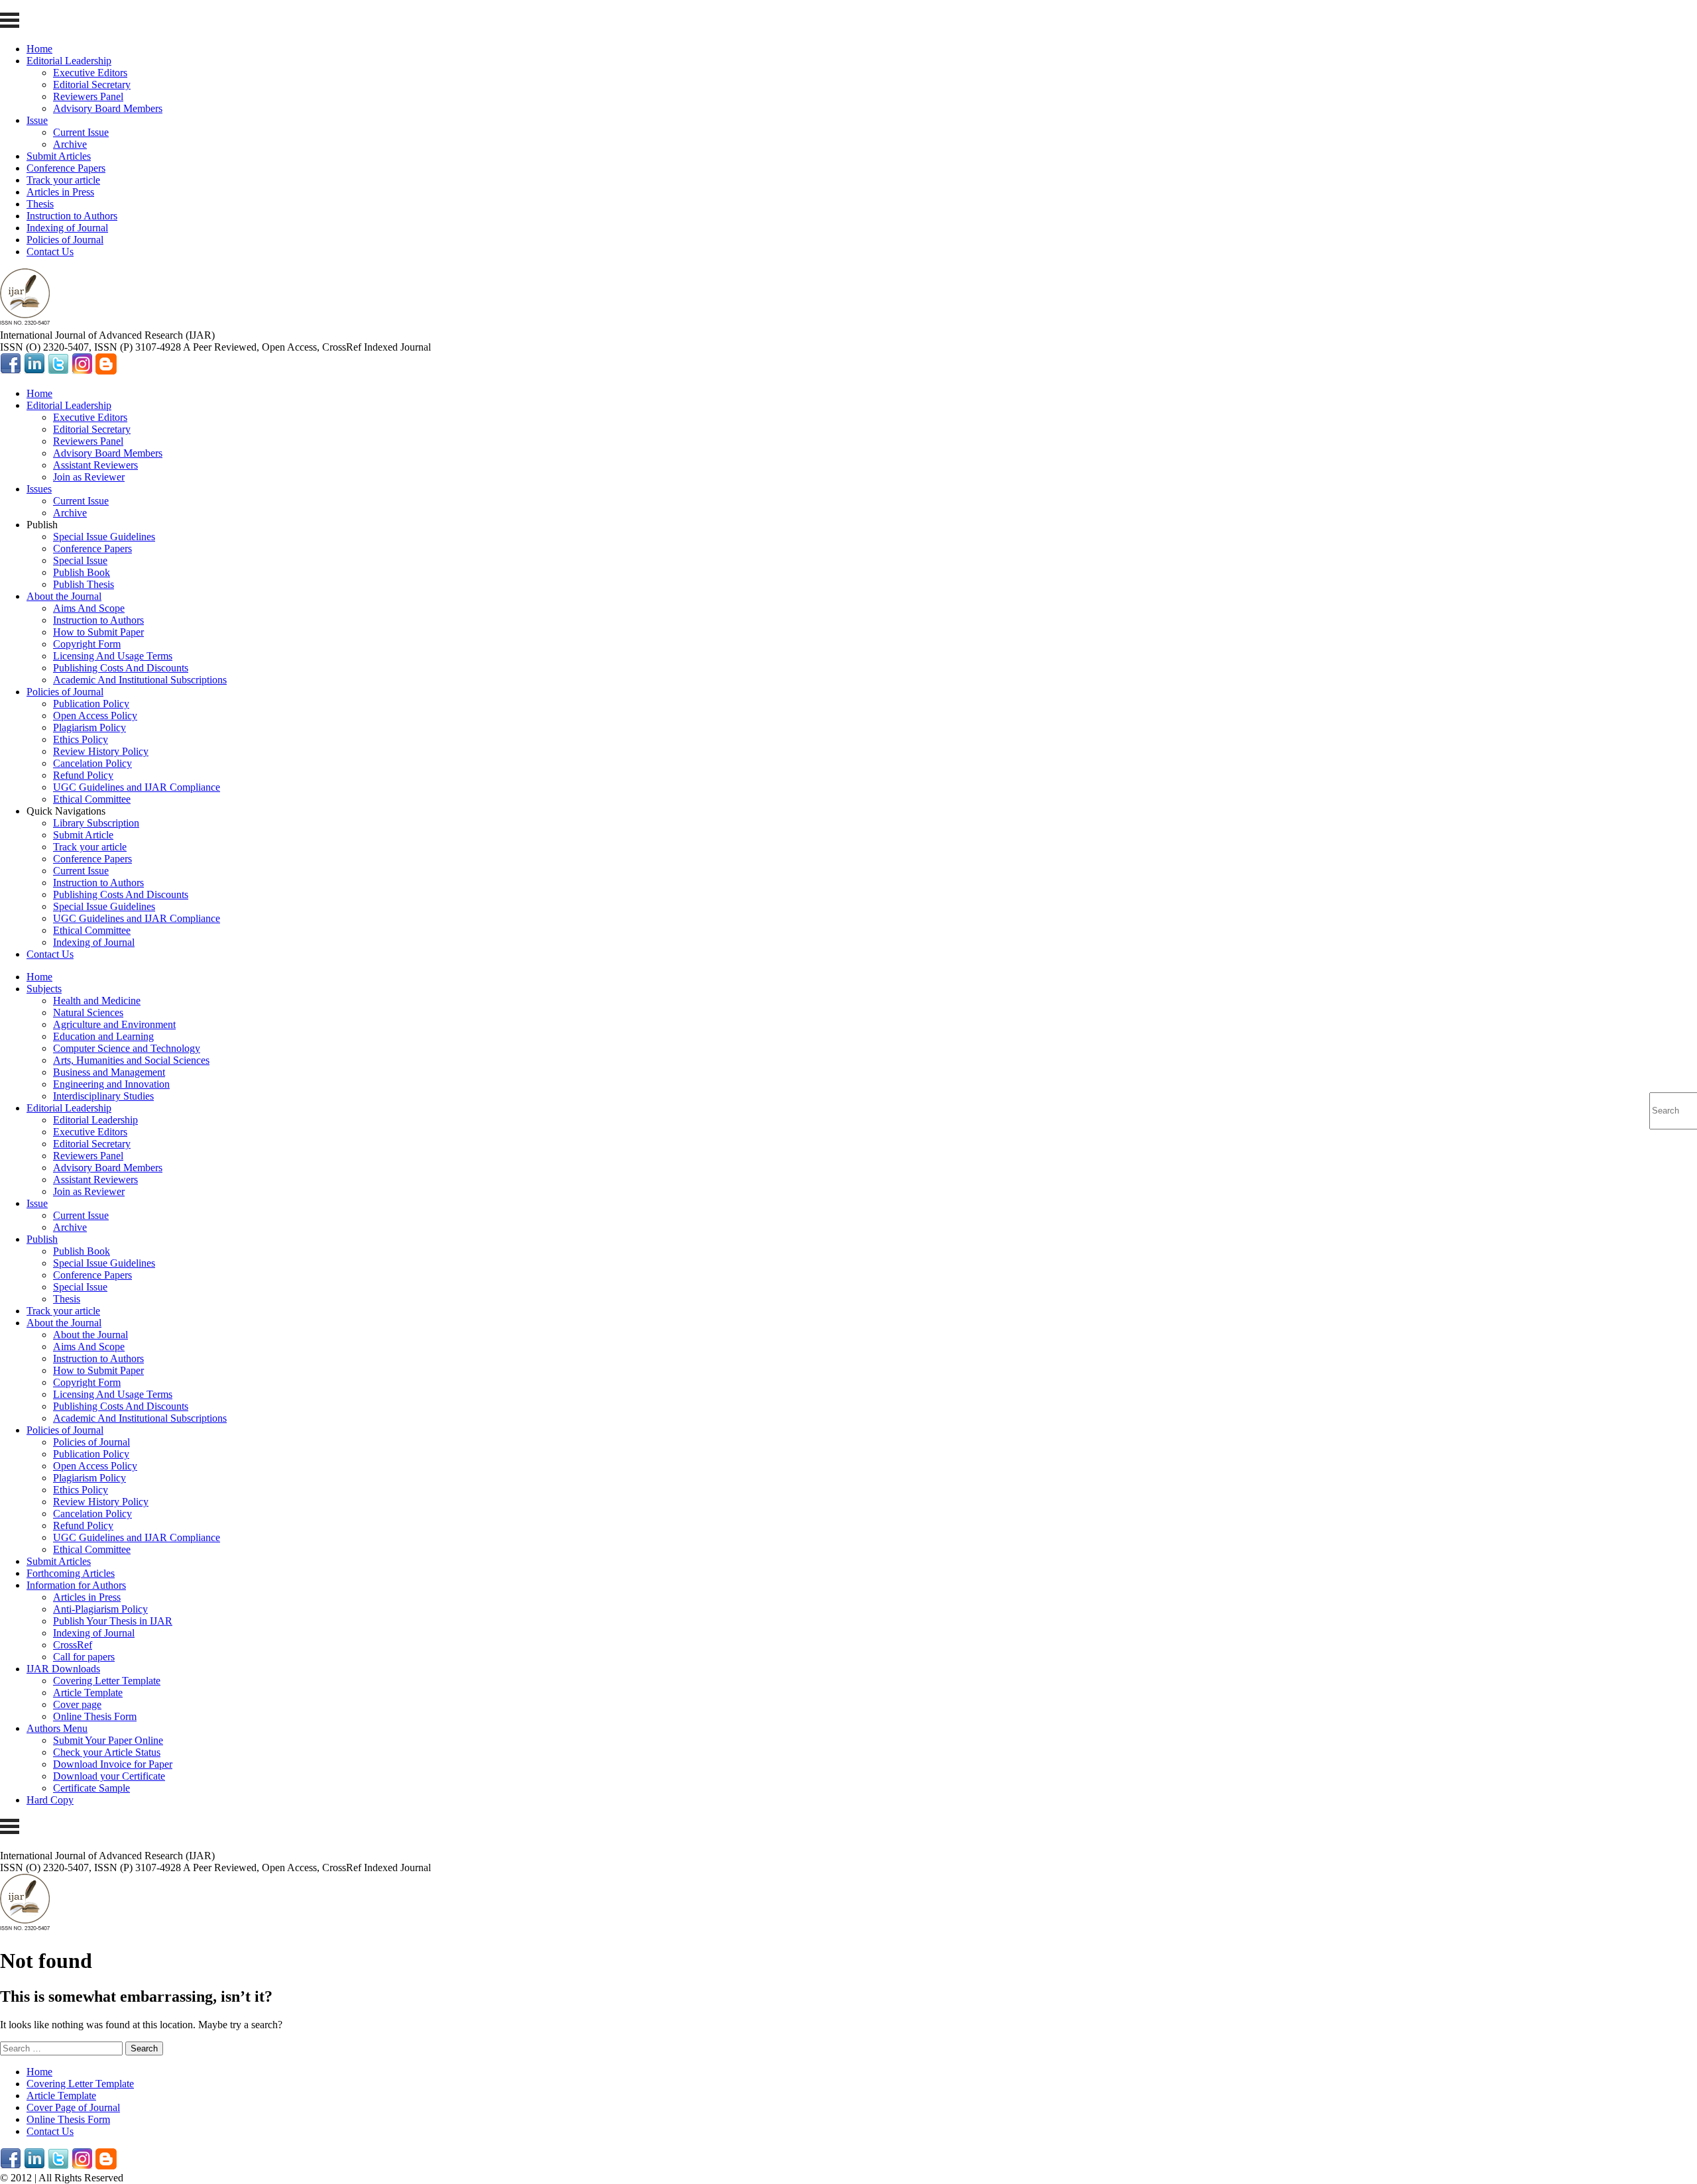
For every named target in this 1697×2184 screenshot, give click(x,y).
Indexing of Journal (67, 228)
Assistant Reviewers (95, 465)
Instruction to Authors (72, 216)
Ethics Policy (81, 739)
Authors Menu (57, 1728)
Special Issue (80, 560)
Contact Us (50, 252)
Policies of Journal (65, 240)
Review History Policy (101, 751)
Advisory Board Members (108, 108)
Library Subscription (96, 823)
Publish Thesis (84, 584)
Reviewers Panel (88, 96)
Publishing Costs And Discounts (121, 668)
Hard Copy (50, 1800)
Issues (39, 489)
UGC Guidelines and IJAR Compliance (137, 787)
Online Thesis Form (95, 1716)
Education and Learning (103, 1036)
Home (39, 49)
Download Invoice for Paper (113, 1764)
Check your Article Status (107, 1752)
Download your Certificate (109, 1776)
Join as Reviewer (89, 477)
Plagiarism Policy (89, 727)
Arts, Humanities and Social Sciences (131, 1060)
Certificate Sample (91, 1788)
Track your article (63, 180)
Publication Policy (91, 704)
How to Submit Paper (98, 632)
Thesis (40, 204)
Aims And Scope (89, 608)
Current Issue (81, 132)
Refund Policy (83, 775)
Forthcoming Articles (71, 1573)
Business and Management (109, 1072)
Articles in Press (60, 192)
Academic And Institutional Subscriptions (140, 680)
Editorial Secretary (92, 85)
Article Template (88, 1693)
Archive (70, 144)
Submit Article (83, 835)
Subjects (44, 989)
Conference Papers (66, 168)
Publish (42, 1239)
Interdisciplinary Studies (103, 1096)
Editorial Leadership (69, 61)
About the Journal (64, 596)
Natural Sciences (88, 1012)
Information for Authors (76, 1585)
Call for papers (84, 1657)
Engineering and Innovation (111, 1084)
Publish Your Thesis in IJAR (113, 1621)
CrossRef (73, 1645)
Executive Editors (90, 73)
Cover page (77, 1704)
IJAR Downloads (63, 1669)
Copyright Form (87, 644)
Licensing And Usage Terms (113, 656)
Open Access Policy (95, 716)
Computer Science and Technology (127, 1048)
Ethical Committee (92, 799)
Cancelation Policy (92, 763)
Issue (37, 120)
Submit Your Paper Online (108, 1740)
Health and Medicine (97, 1001)
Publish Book (82, 572)
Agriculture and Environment (114, 1024)
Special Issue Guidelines (104, 537)
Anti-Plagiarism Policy (100, 1609)
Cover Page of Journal (73, 2107)
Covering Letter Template (107, 1681)
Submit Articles (59, 156)
